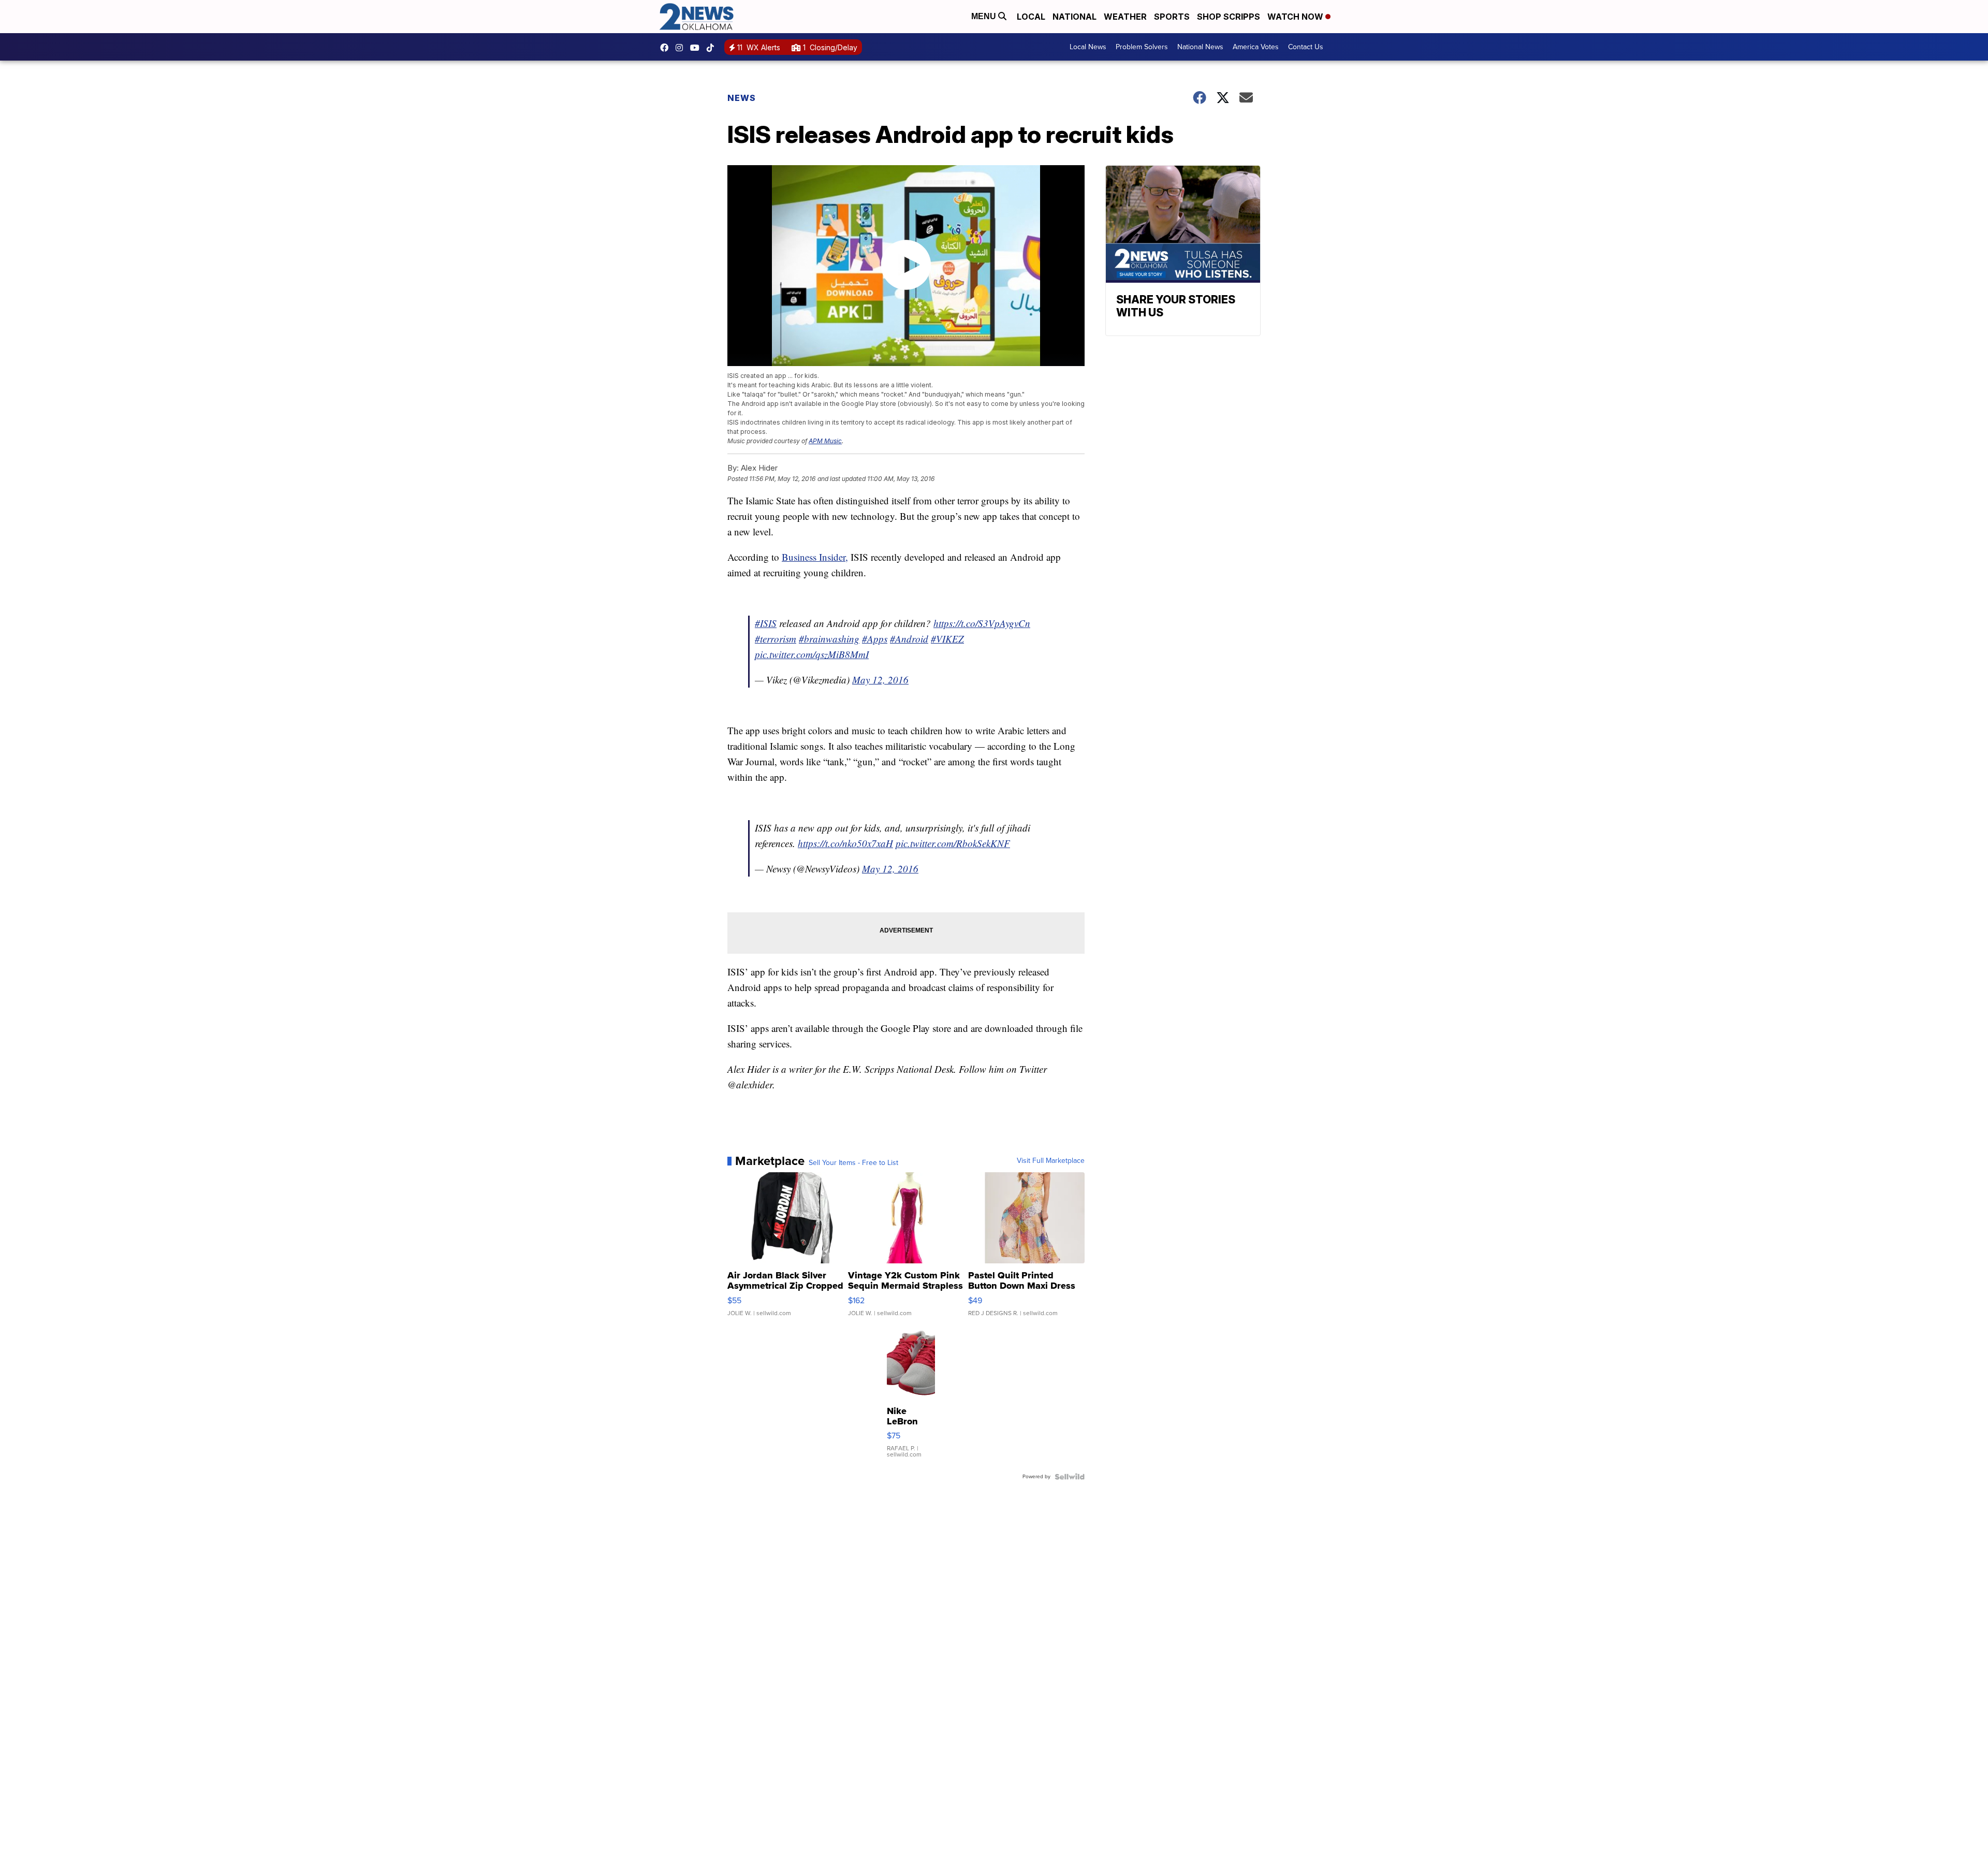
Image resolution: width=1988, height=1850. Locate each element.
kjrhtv (667, 48)
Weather (1125, 17)
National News (1200, 47)
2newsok (682, 48)
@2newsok (713, 48)
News (742, 98)
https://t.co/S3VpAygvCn (982, 623)
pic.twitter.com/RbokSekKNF (953, 843)
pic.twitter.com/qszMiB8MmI (812, 654)
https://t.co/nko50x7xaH (845, 843)
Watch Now (1296, 17)
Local (1031, 17)
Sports (1172, 17)
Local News (1088, 47)
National (1075, 17)
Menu (985, 16)
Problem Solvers (1142, 47)
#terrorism (776, 639)
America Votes (1256, 47)
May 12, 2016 (880, 680)
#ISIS (766, 623)
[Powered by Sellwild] (1070, 1477)
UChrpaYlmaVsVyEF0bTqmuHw (697, 48)
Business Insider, (815, 557)
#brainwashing (829, 639)
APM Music (825, 441)
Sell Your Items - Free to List (853, 1163)
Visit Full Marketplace (1051, 1161)
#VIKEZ (947, 639)
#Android (909, 639)
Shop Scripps (1229, 17)
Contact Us (1306, 47)
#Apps (875, 639)
